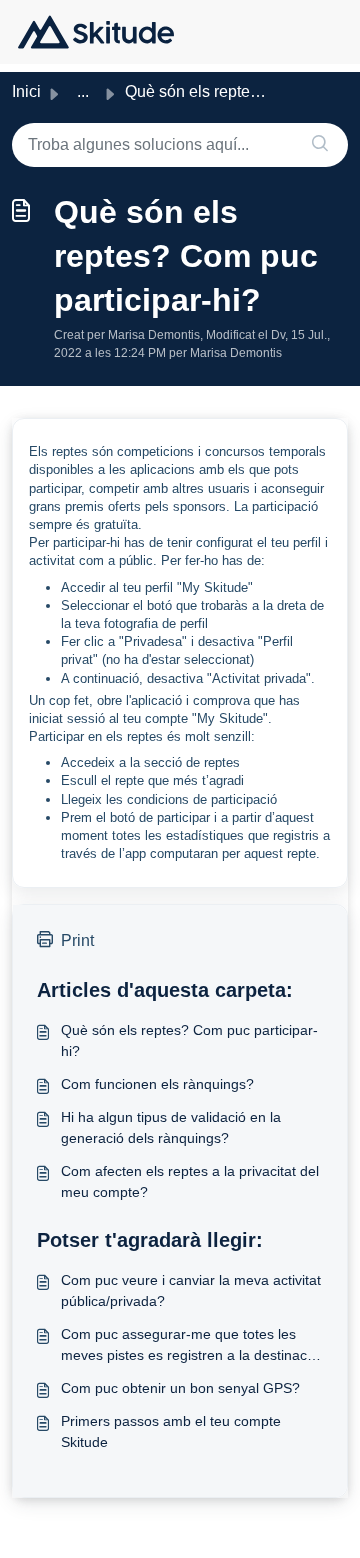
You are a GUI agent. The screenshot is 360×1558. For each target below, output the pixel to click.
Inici (26, 91)
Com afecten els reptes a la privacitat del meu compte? (190, 1181)
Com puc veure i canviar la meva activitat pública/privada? (191, 1290)
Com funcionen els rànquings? (157, 1084)
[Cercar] (320, 145)
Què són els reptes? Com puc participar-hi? (189, 1040)
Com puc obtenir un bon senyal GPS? (180, 1388)
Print (77, 940)
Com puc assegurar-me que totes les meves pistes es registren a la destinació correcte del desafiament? (189, 1346)
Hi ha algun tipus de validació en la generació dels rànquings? (171, 1127)
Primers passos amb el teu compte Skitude (171, 1431)
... (83, 91)
